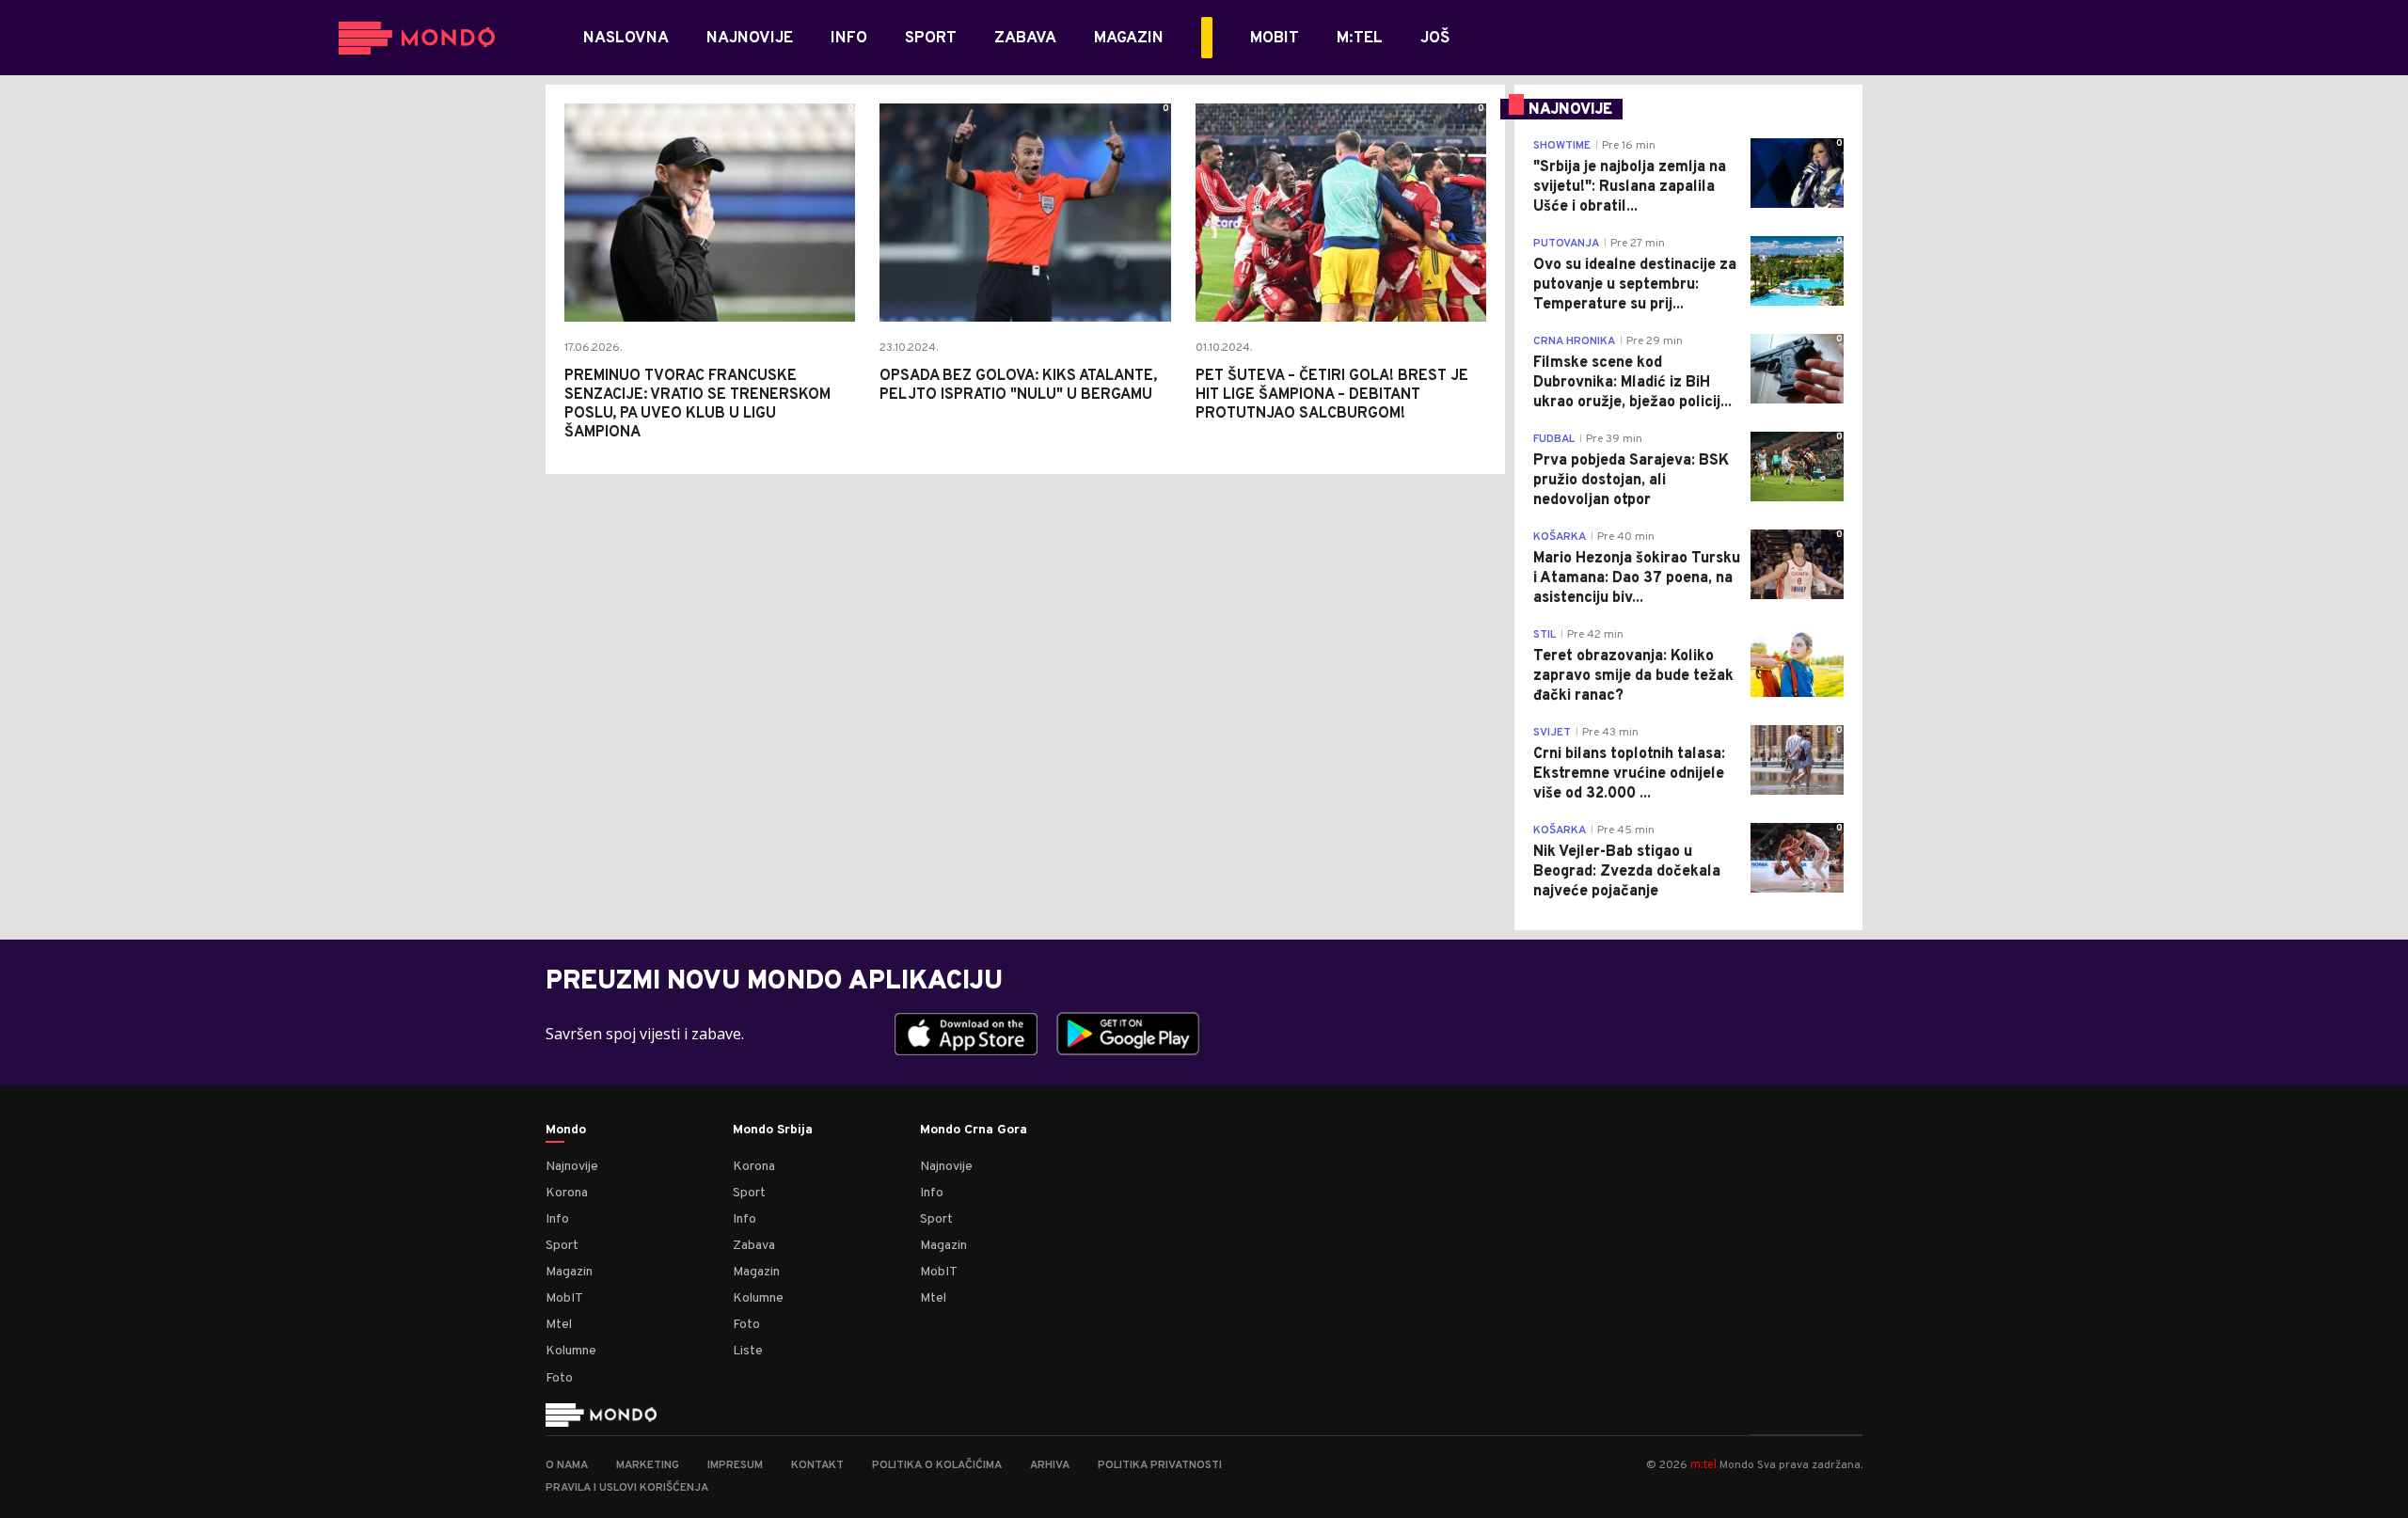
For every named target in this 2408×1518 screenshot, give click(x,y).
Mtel (559, 1325)
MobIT (564, 1298)
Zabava (754, 1246)
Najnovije (572, 1167)
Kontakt (817, 1465)
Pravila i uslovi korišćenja (627, 1488)
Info (557, 1219)
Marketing (648, 1465)
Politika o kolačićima (937, 1465)
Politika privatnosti (1160, 1465)
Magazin (569, 1272)
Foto (559, 1378)
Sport (562, 1246)
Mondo (566, 1131)
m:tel (1703, 1464)
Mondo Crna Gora (974, 1131)
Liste (748, 1351)
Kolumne (571, 1351)
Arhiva (1050, 1465)
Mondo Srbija (773, 1131)
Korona (567, 1193)
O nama (567, 1465)
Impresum (735, 1465)
